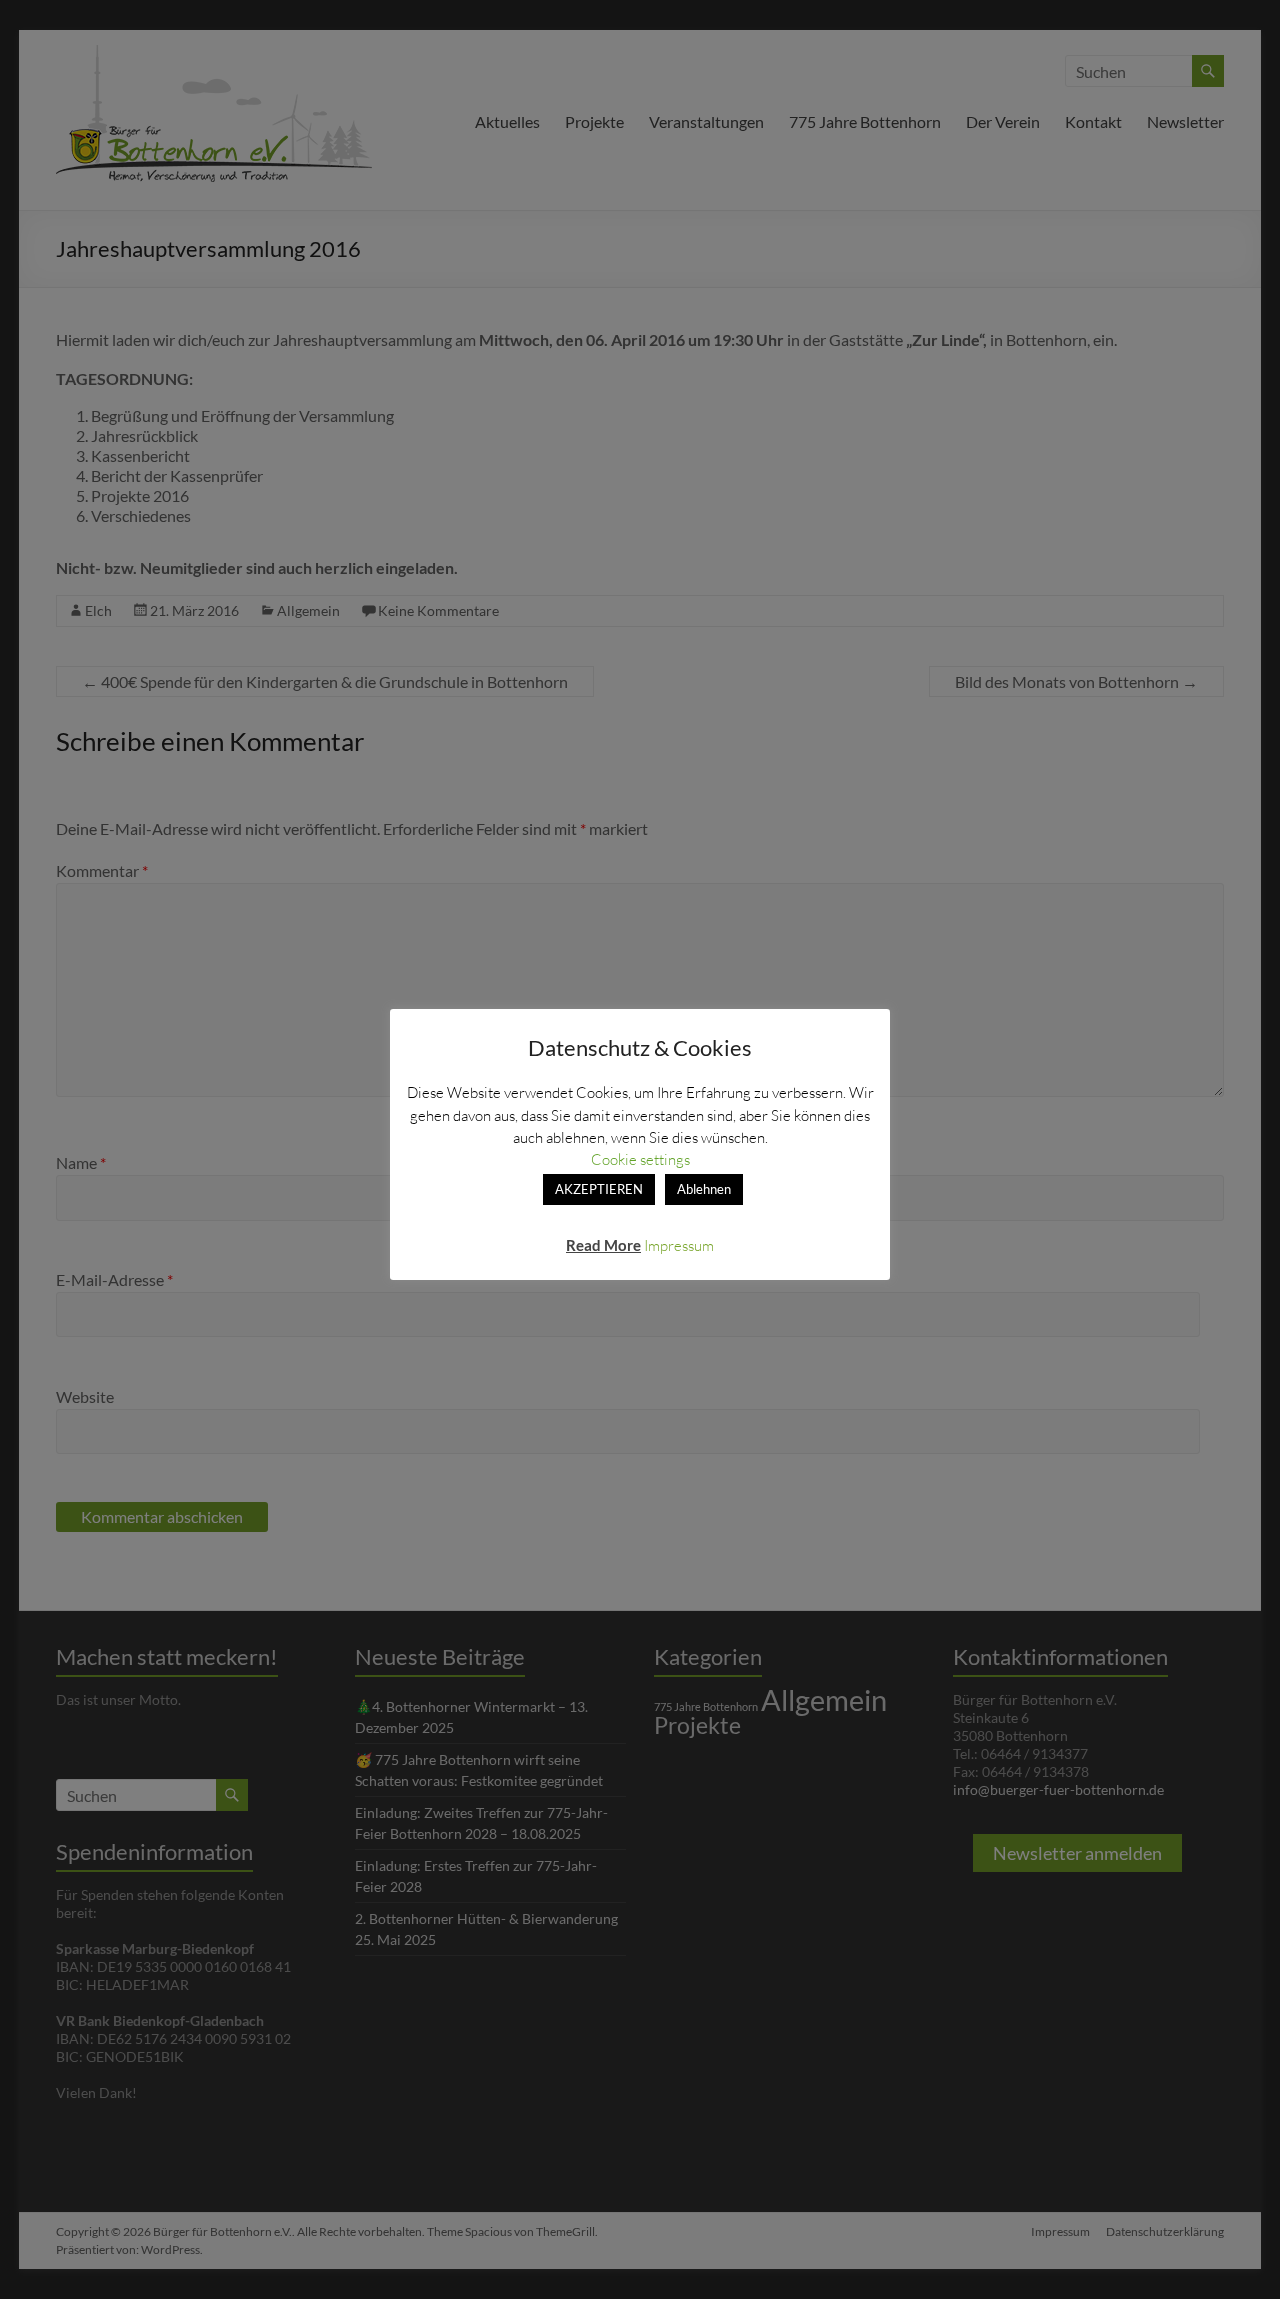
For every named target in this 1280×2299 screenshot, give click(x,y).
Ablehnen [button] (704, 1189)
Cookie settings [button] (640, 1159)
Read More (603, 1245)
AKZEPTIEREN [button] (599, 1189)
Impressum (679, 1245)
